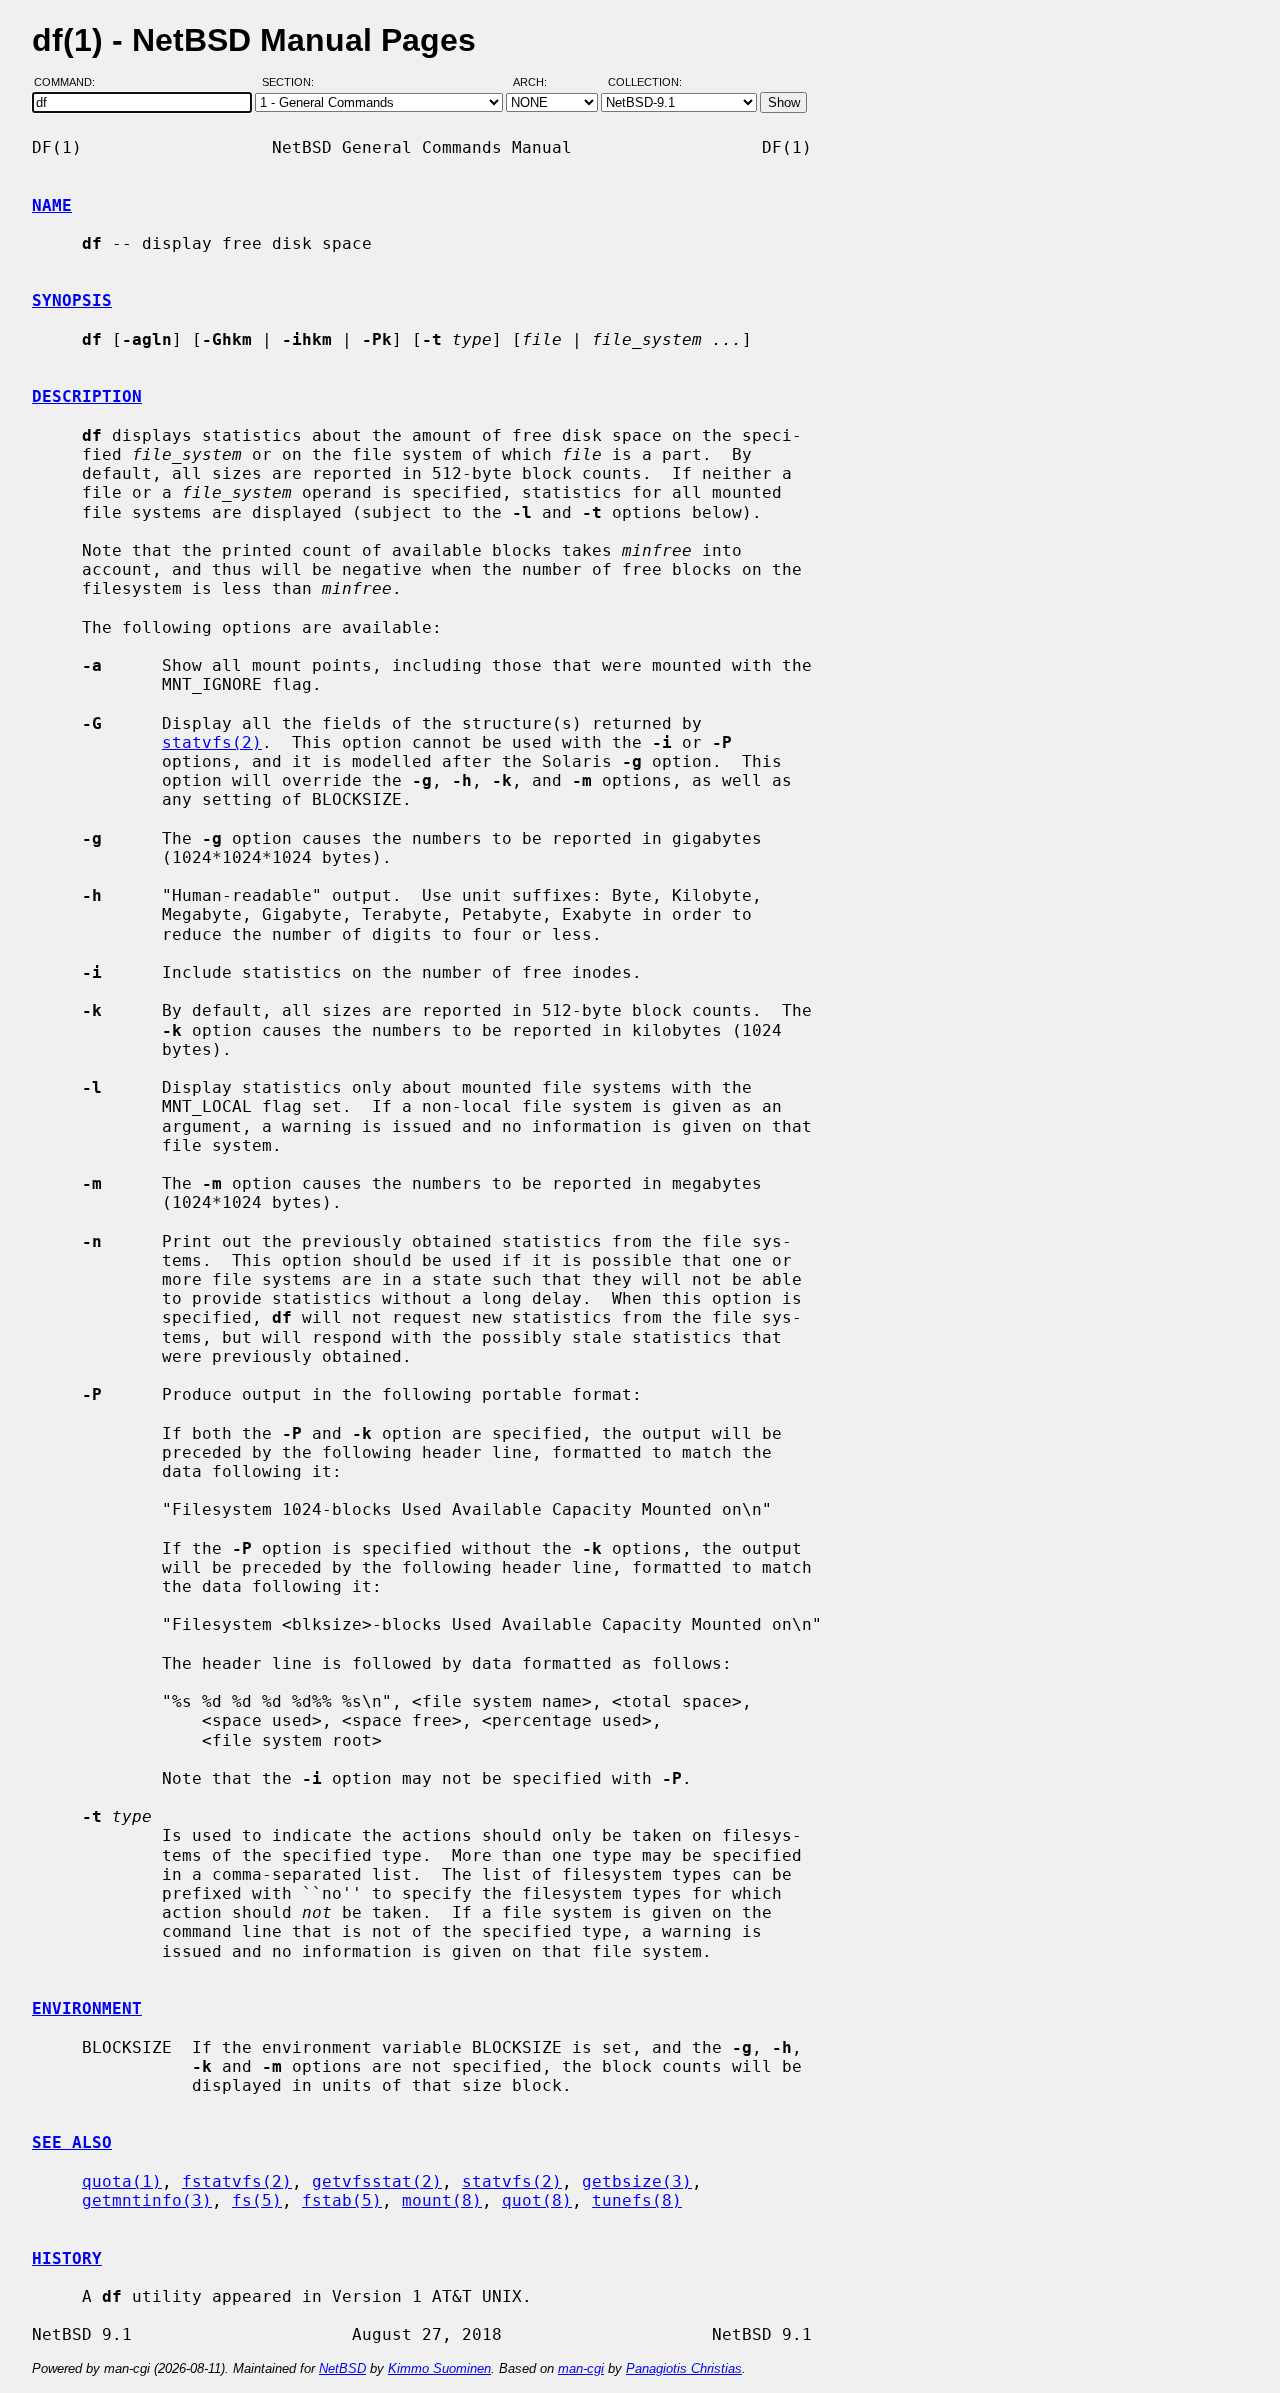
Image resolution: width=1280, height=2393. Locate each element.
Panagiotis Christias (684, 2368)
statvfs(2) (212, 742)
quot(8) (537, 2200)
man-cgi (581, 2368)
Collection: (645, 83)
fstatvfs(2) (237, 2181)
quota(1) (122, 2181)
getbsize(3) (637, 2181)
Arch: (539, 83)
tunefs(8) (637, 2200)
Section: (292, 83)
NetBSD (342, 2368)
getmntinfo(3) (147, 2200)
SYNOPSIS (72, 300)
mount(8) (442, 2200)
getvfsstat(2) (377, 2181)
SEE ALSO (72, 2142)
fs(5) (257, 2200)
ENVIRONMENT (87, 2008)
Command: (70, 83)
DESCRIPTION (87, 396)
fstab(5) (342, 2200)
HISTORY (67, 2258)
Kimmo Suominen (439, 2368)
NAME (52, 205)
